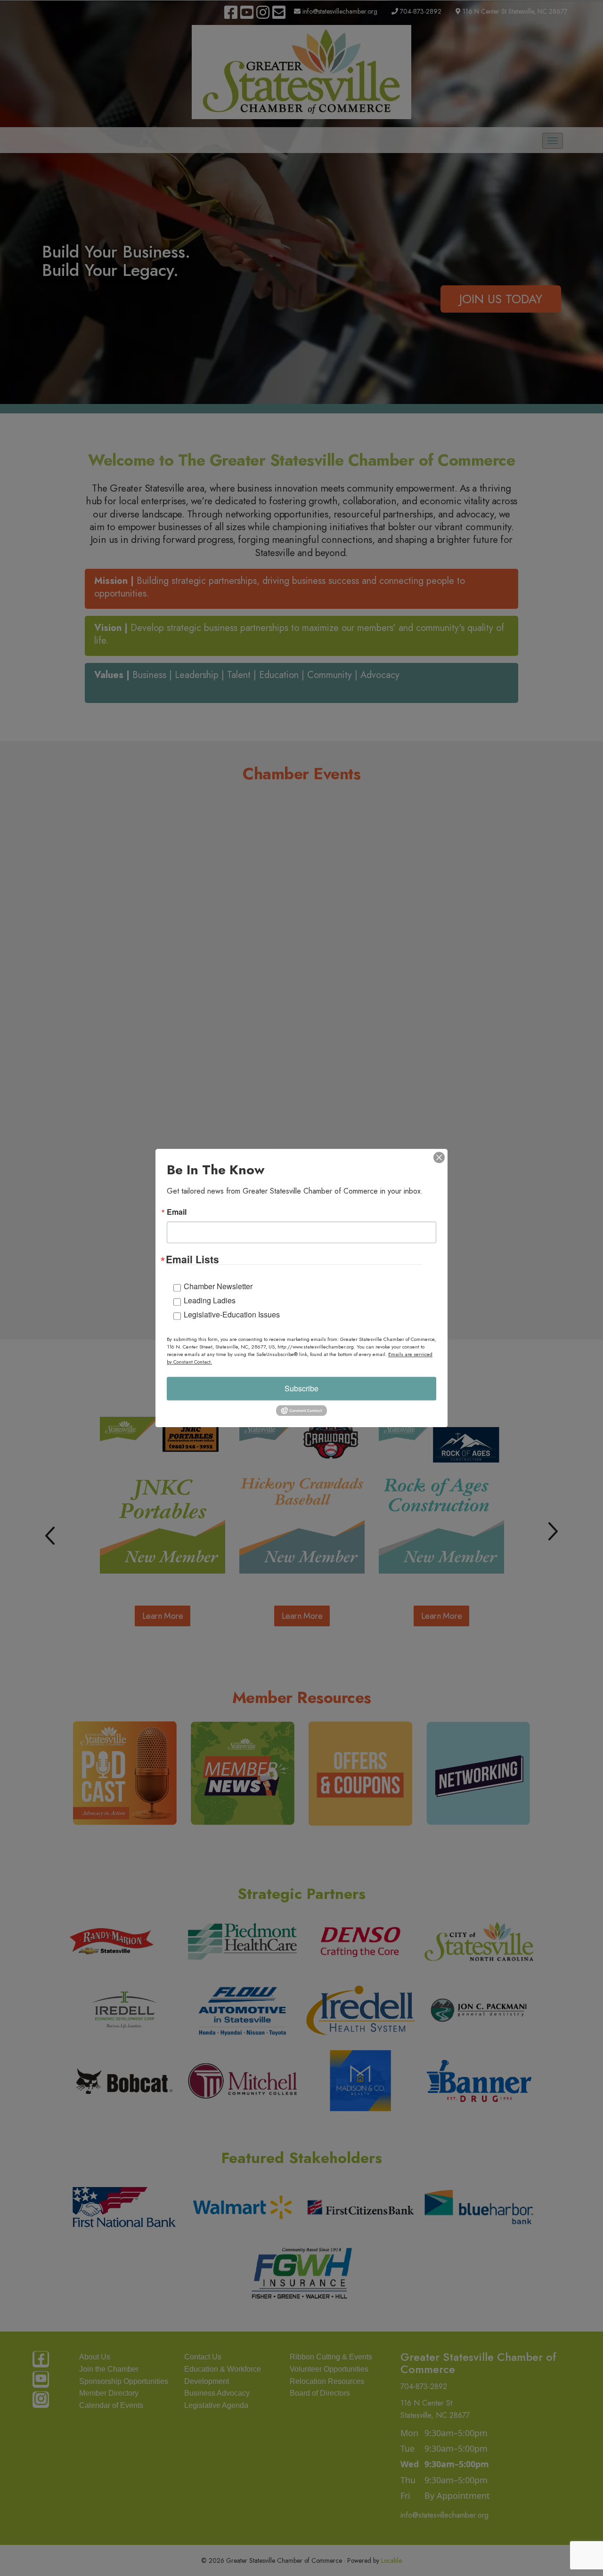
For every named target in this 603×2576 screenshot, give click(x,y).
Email (177, 1212)
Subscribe (301, 1388)
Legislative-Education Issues (232, 1314)
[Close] (439, 1157)
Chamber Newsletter (218, 1286)
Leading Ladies (210, 1300)
